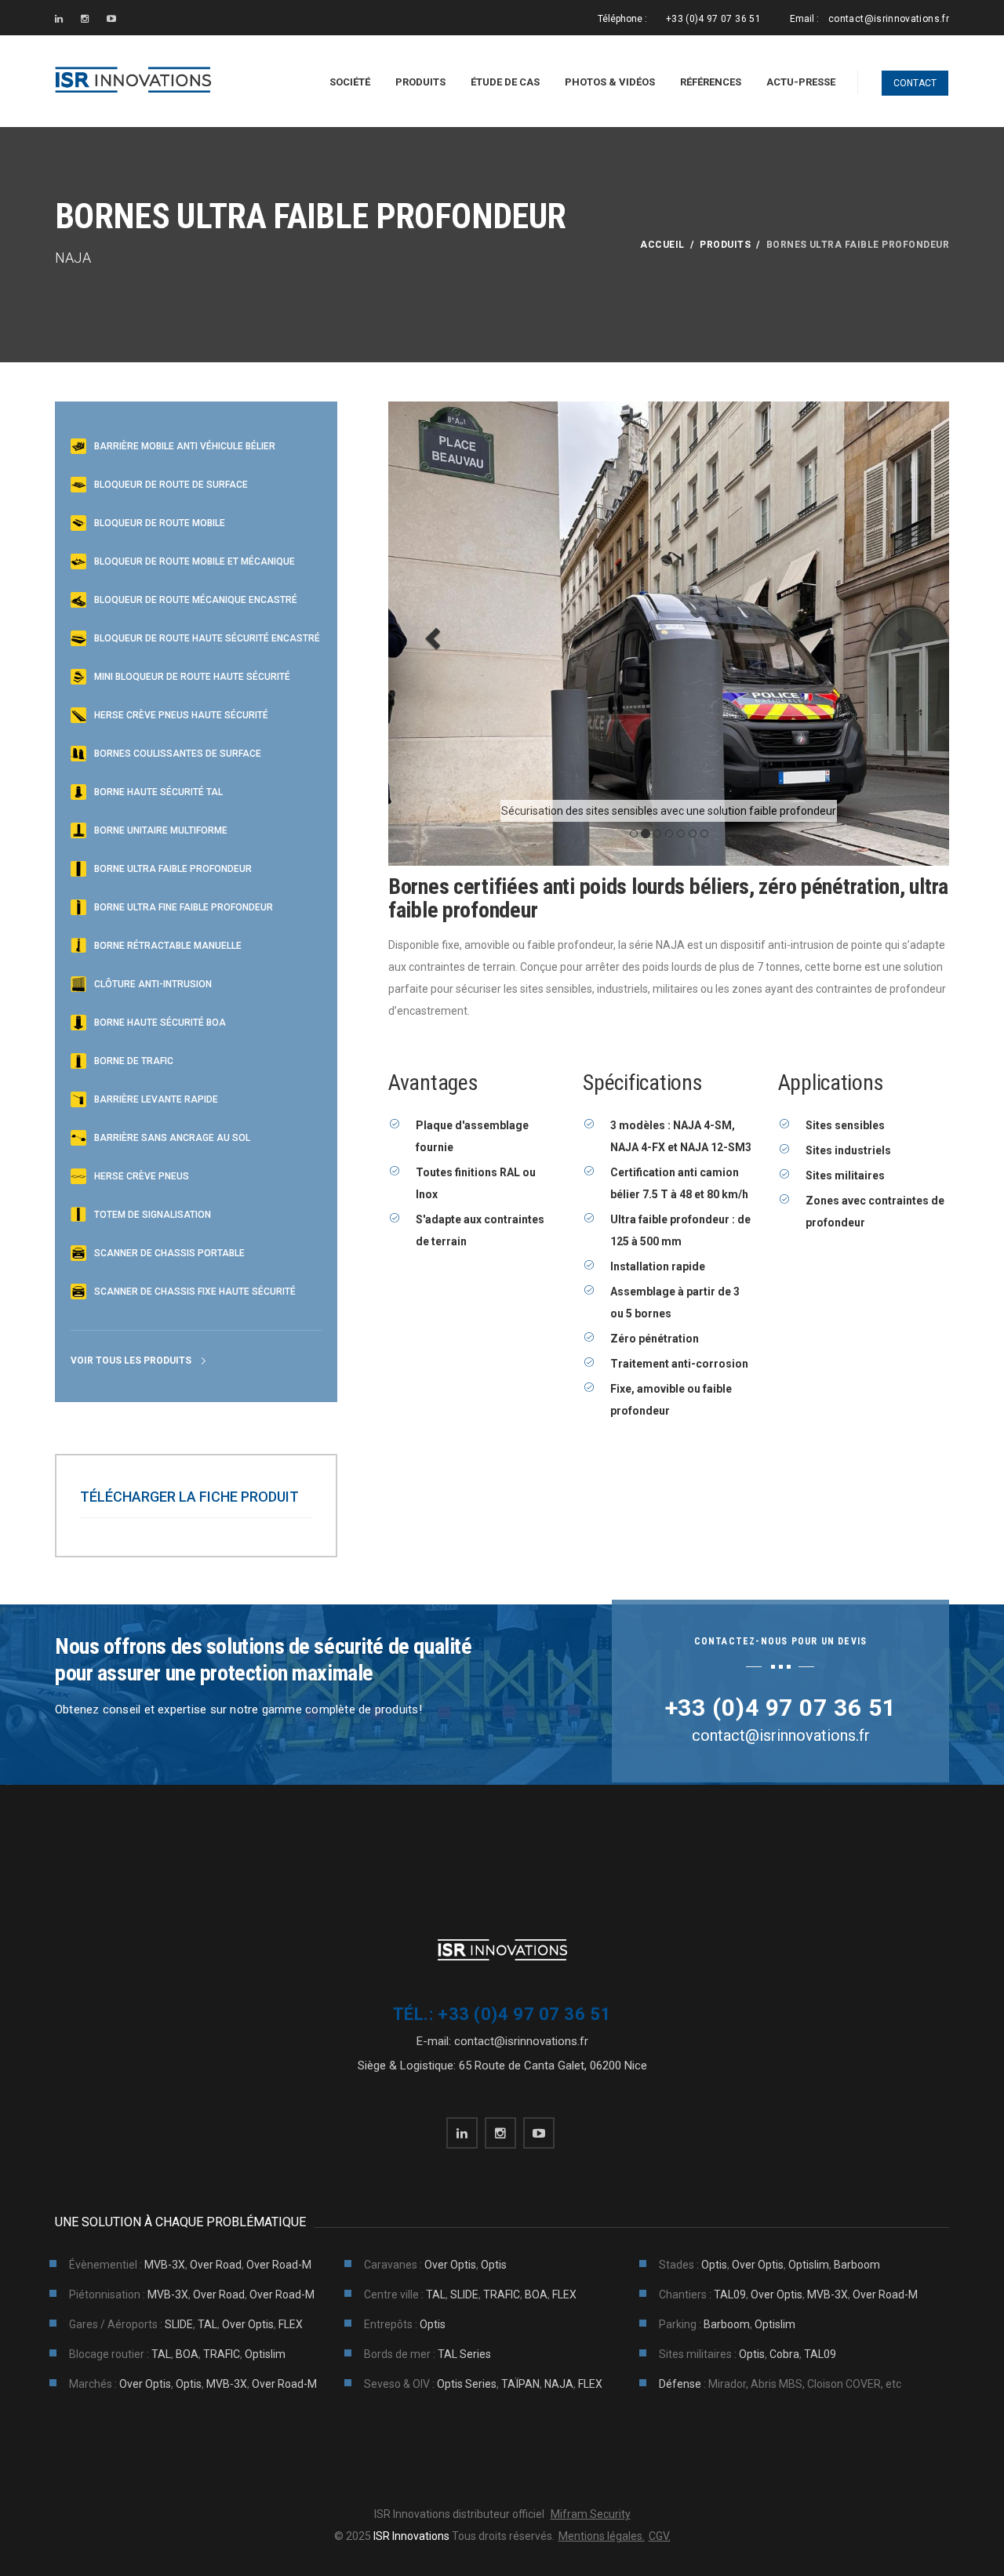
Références (711, 82)
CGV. (660, 2536)
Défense (680, 2384)
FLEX (564, 2294)
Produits (420, 82)
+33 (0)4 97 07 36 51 (713, 19)
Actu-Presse (801, 82)
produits (725, 245)
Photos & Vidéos (610, 82)
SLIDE (464, 2294)
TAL (436, 2294)
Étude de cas (505, 82)
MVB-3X (165, 2265)
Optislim (809, 2265)
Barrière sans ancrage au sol (172, 1138)
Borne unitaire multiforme (161, 830)
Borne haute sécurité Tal (158, 792)
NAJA (559, 2384)
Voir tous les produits (131, 1361)
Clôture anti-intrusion (153, 984)
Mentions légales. (602, 2536)
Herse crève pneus (142, 1176)
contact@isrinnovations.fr (889, 19)
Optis (494, 2265)
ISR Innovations (410, 2536)
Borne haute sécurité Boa (160, 1023)
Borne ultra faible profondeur (173, 869)
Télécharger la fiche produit (189, 1497)
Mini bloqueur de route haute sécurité (192, 677)
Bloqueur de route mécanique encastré (196, 600)
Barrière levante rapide (156, 1099)
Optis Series (467, 2384)
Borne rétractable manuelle (168, 946)
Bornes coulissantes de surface (178, 754)
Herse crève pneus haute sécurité (181, 715)
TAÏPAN (520, 2384)
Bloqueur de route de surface (171, 485)
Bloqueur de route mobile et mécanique (195, 561)
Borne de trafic (134, 1061)
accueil (662, 245)
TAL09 (730, 2294)
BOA (536, 2294)
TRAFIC (502, 2294)
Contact (915, 83)
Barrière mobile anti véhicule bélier (185, 446)
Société (350, 82)
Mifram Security (591, 2514)
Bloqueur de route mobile (160, 523)
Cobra (784, 2354)
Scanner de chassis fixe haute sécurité (195, 1292)
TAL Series (464, 2354)
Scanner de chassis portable (169, 1253)
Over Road (216, 2265)
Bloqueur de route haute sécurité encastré (207, 638)
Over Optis (450, 2265)
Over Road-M (279, 2265)
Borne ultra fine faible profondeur (184, 907)
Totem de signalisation (153, 1215)
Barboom (857, 2265)
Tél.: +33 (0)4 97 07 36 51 (502, 2014)
